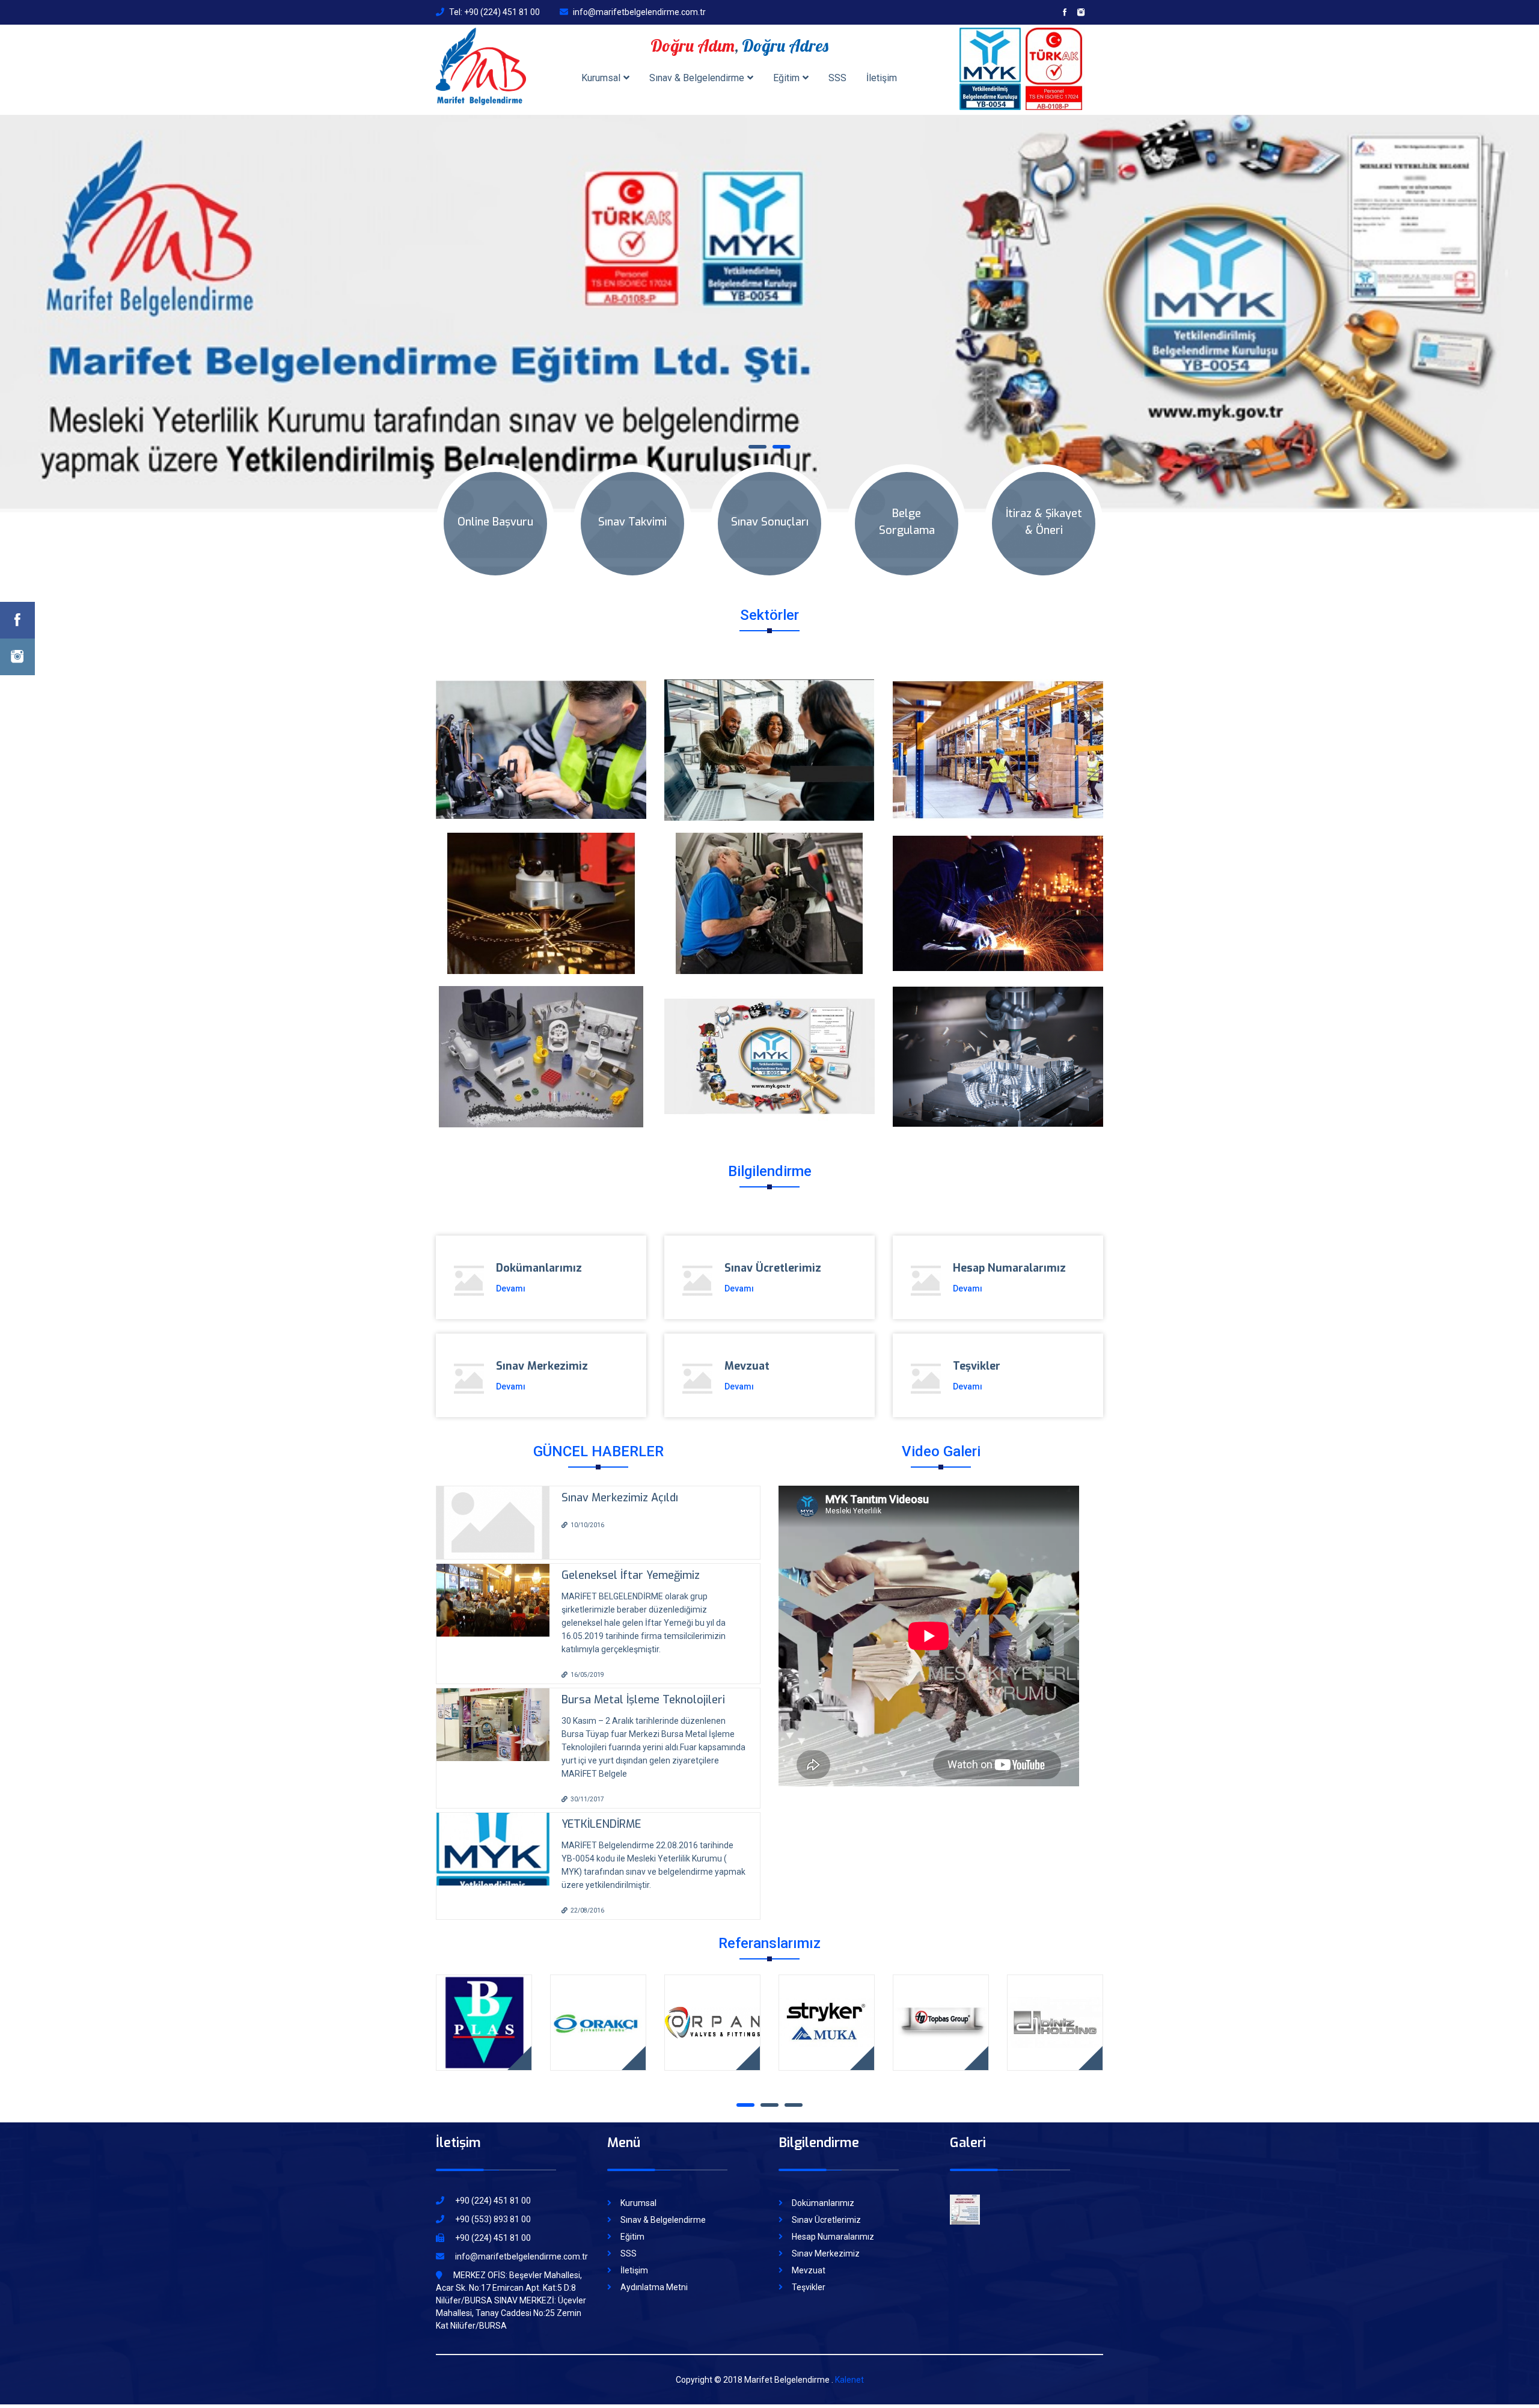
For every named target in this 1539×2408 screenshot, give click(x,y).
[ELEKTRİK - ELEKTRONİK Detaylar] (541, 737)
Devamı (511, 1276)
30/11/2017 (587, 1787)
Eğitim (786, 78)
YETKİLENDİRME (601, 1812)
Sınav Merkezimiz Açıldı (620, 1485)
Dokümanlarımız (823, 2190)
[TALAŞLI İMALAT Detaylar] (998, 1044)
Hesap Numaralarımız (833, 2224)
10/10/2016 (587, 1512)
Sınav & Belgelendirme (697, 78)
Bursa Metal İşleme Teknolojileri (643, 1687)
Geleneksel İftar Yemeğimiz (631, 1563)
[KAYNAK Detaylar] (998, 891)
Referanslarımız (769, 1931)
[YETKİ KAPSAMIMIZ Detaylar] (769, 1044)
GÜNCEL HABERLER (598, 1439)
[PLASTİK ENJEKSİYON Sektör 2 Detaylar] (541, 1044)
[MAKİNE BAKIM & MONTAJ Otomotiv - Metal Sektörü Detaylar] (769, 891)
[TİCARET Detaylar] (769, 737)
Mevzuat (809, 2258)
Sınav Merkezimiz (826, 2241)
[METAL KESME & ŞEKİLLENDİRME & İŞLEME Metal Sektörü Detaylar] (541, 891)
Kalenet (849, 2367)
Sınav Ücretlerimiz (826, 2207)
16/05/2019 (587, 1662)
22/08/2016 (587, 1898)
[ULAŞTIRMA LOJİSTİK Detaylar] (998, 737)
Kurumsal (601, 78)
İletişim (882, 78)
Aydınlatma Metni (654, 2275)
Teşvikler (809, 2275)
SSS (837, 78)
